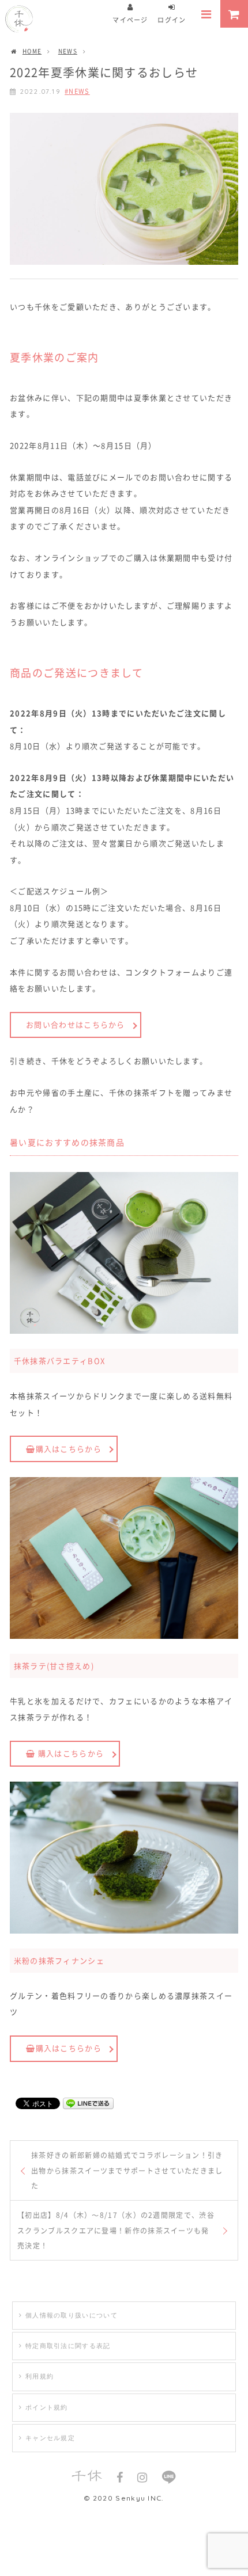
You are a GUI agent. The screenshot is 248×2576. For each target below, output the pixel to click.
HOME (32, 51)
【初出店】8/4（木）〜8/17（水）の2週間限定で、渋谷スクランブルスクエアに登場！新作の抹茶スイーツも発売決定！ (116, 2230)
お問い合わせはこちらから (76, 1024)
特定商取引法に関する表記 (68, 2346)
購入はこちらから (70, 1753)
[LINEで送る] (88, 2103)
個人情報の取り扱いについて (72, 2315)
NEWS (79, 91)
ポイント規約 (47, 2407)
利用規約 (40, 2376)
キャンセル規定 (50, 2438)
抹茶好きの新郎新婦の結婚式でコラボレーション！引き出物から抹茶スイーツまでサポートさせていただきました (127, 2170)
